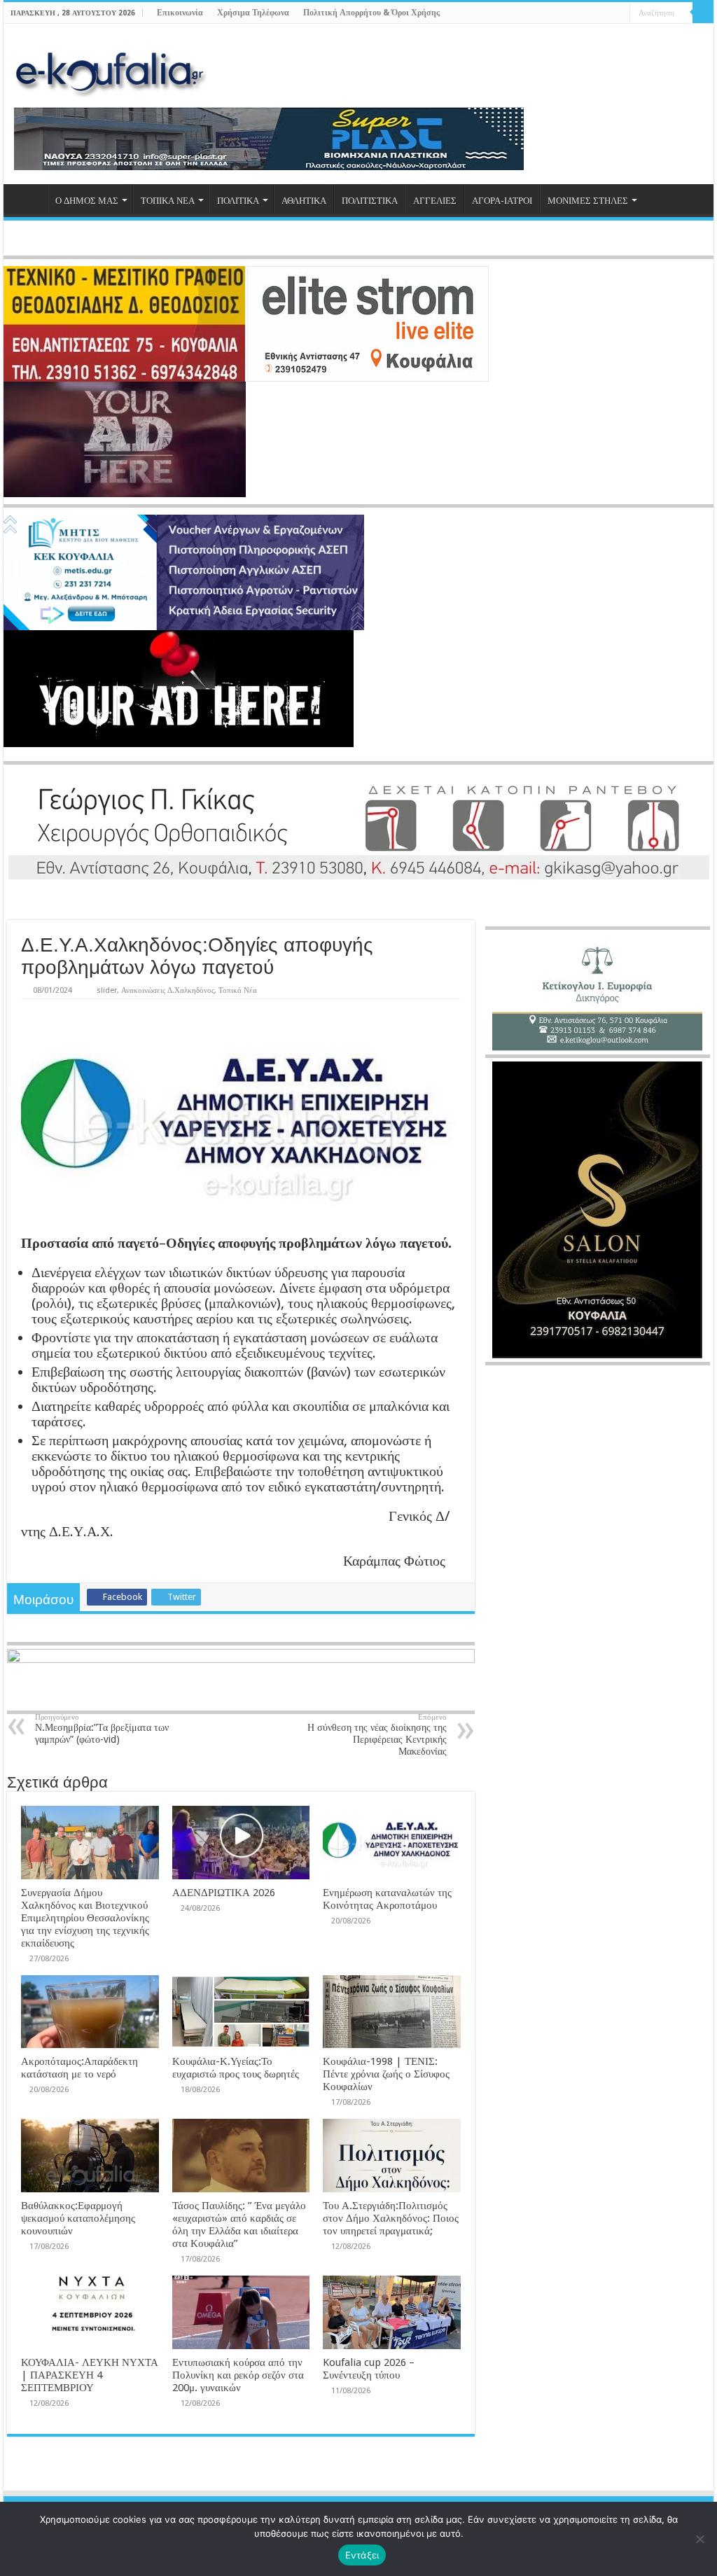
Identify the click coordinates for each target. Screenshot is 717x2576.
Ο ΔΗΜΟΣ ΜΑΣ (87, 201)
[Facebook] (579, 13)
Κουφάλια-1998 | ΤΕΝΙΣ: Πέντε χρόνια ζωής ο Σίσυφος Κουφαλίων (386, 2074)
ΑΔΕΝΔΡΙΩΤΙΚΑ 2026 (224, 1893)
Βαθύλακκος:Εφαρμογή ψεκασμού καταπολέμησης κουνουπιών (78, 2218)
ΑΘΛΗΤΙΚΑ (304, 201)
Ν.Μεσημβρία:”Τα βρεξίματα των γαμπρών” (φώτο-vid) (102, 1729)
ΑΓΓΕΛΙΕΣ (435, 201)
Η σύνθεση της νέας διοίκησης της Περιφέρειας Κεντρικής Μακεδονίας (377, 1735)
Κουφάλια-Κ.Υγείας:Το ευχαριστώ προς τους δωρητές (236, 2068)
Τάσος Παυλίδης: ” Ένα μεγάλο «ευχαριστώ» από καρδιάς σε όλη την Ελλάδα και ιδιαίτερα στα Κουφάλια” (239, 2225)
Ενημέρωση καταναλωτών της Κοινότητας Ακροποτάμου (387, 1899)
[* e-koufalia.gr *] (110, 70)
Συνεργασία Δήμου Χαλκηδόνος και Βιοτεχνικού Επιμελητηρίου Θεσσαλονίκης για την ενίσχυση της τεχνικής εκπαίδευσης (85, 1918)
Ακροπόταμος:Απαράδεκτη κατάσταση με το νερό (79, 2068)
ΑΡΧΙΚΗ (29, 199)
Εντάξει (362, 2555)
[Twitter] (593, 13)
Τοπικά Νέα (238, 990)
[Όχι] (699, 2539)
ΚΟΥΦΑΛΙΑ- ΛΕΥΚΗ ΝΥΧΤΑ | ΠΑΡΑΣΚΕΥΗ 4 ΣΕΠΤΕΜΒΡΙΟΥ (90, 2375)
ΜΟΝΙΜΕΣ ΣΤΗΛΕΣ (588, 201)
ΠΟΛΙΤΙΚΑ (238, 201)
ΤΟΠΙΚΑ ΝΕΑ (168, 201)
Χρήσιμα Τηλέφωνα (253, 13)
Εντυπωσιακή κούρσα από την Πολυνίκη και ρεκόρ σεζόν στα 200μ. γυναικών (238, 2375)
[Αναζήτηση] (703, 13)
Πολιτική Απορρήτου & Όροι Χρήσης (371, 13)
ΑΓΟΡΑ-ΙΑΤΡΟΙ (502, 201)
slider (107, 990)
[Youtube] (606, 13)
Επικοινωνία (180, 13)
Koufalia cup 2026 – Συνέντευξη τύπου (369, 2369)
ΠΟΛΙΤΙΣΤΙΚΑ (370, 201)
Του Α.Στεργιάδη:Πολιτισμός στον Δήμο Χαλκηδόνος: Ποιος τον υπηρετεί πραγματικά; (391, 2218)
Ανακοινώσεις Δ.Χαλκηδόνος (168, 990)
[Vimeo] (619, 13)
